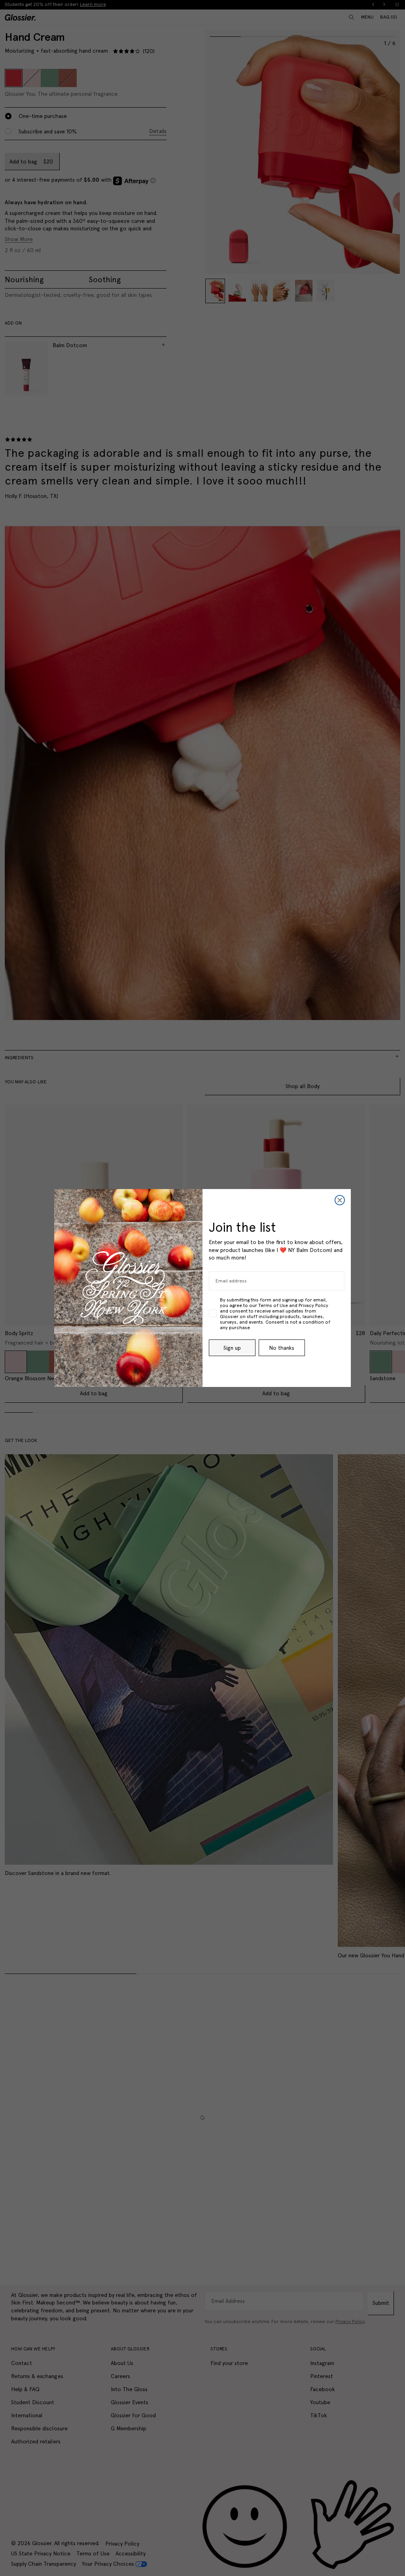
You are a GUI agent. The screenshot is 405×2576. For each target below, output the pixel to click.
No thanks (282, 1348)
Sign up (232, 1348)
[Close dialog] (340, 1200)
